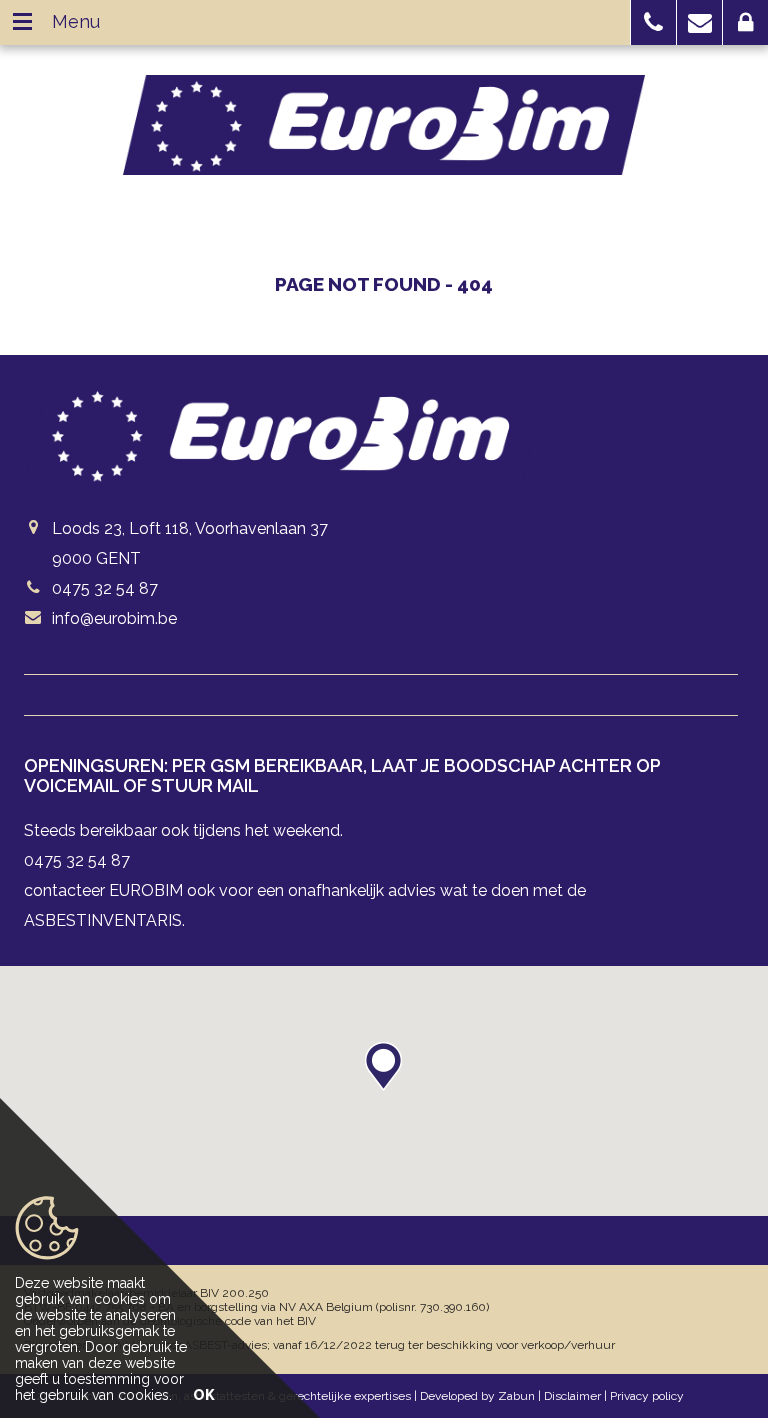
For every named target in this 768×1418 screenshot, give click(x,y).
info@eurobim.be (114, 618)
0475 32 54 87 (105, 588)
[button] (653, 22)
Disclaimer (572, 1396)
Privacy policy (647, 1396)
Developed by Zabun (477, 1396)
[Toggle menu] (22, 22)
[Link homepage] (383, 125)
